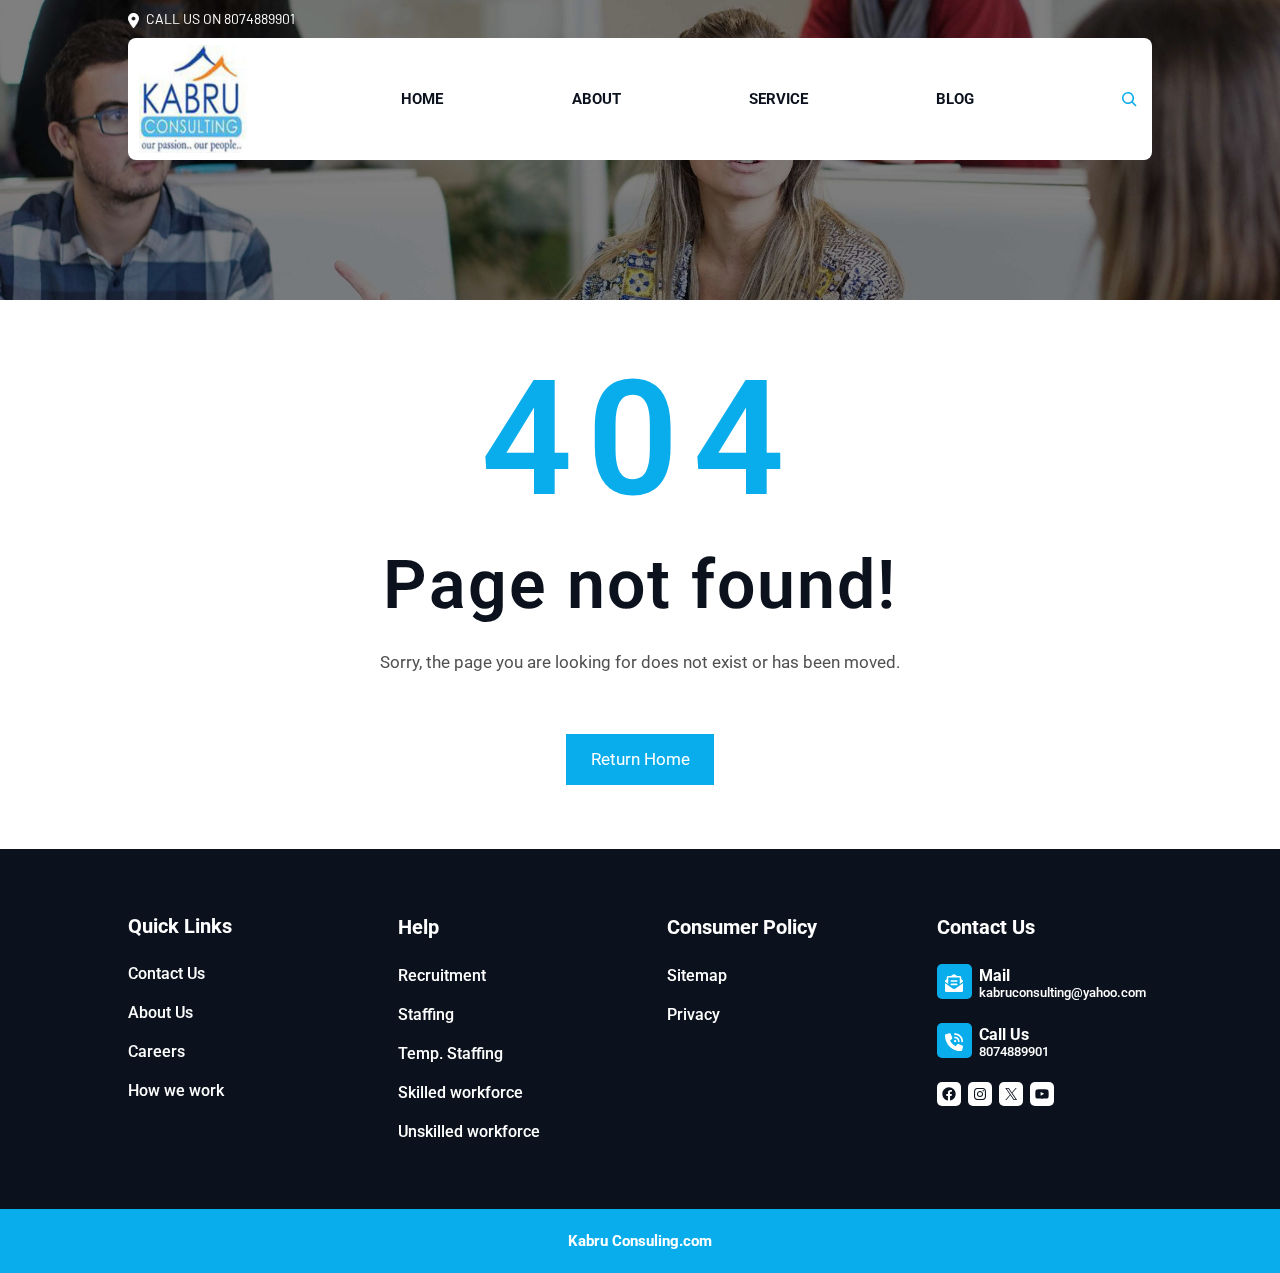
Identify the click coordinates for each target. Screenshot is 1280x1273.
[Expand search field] (1129, 99)
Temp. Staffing (450, 1053)
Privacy (693, 1014)
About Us (160, 1012)
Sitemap (697, 975)
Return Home (640, 759)
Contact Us (166, 973)
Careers (156, 1051)
